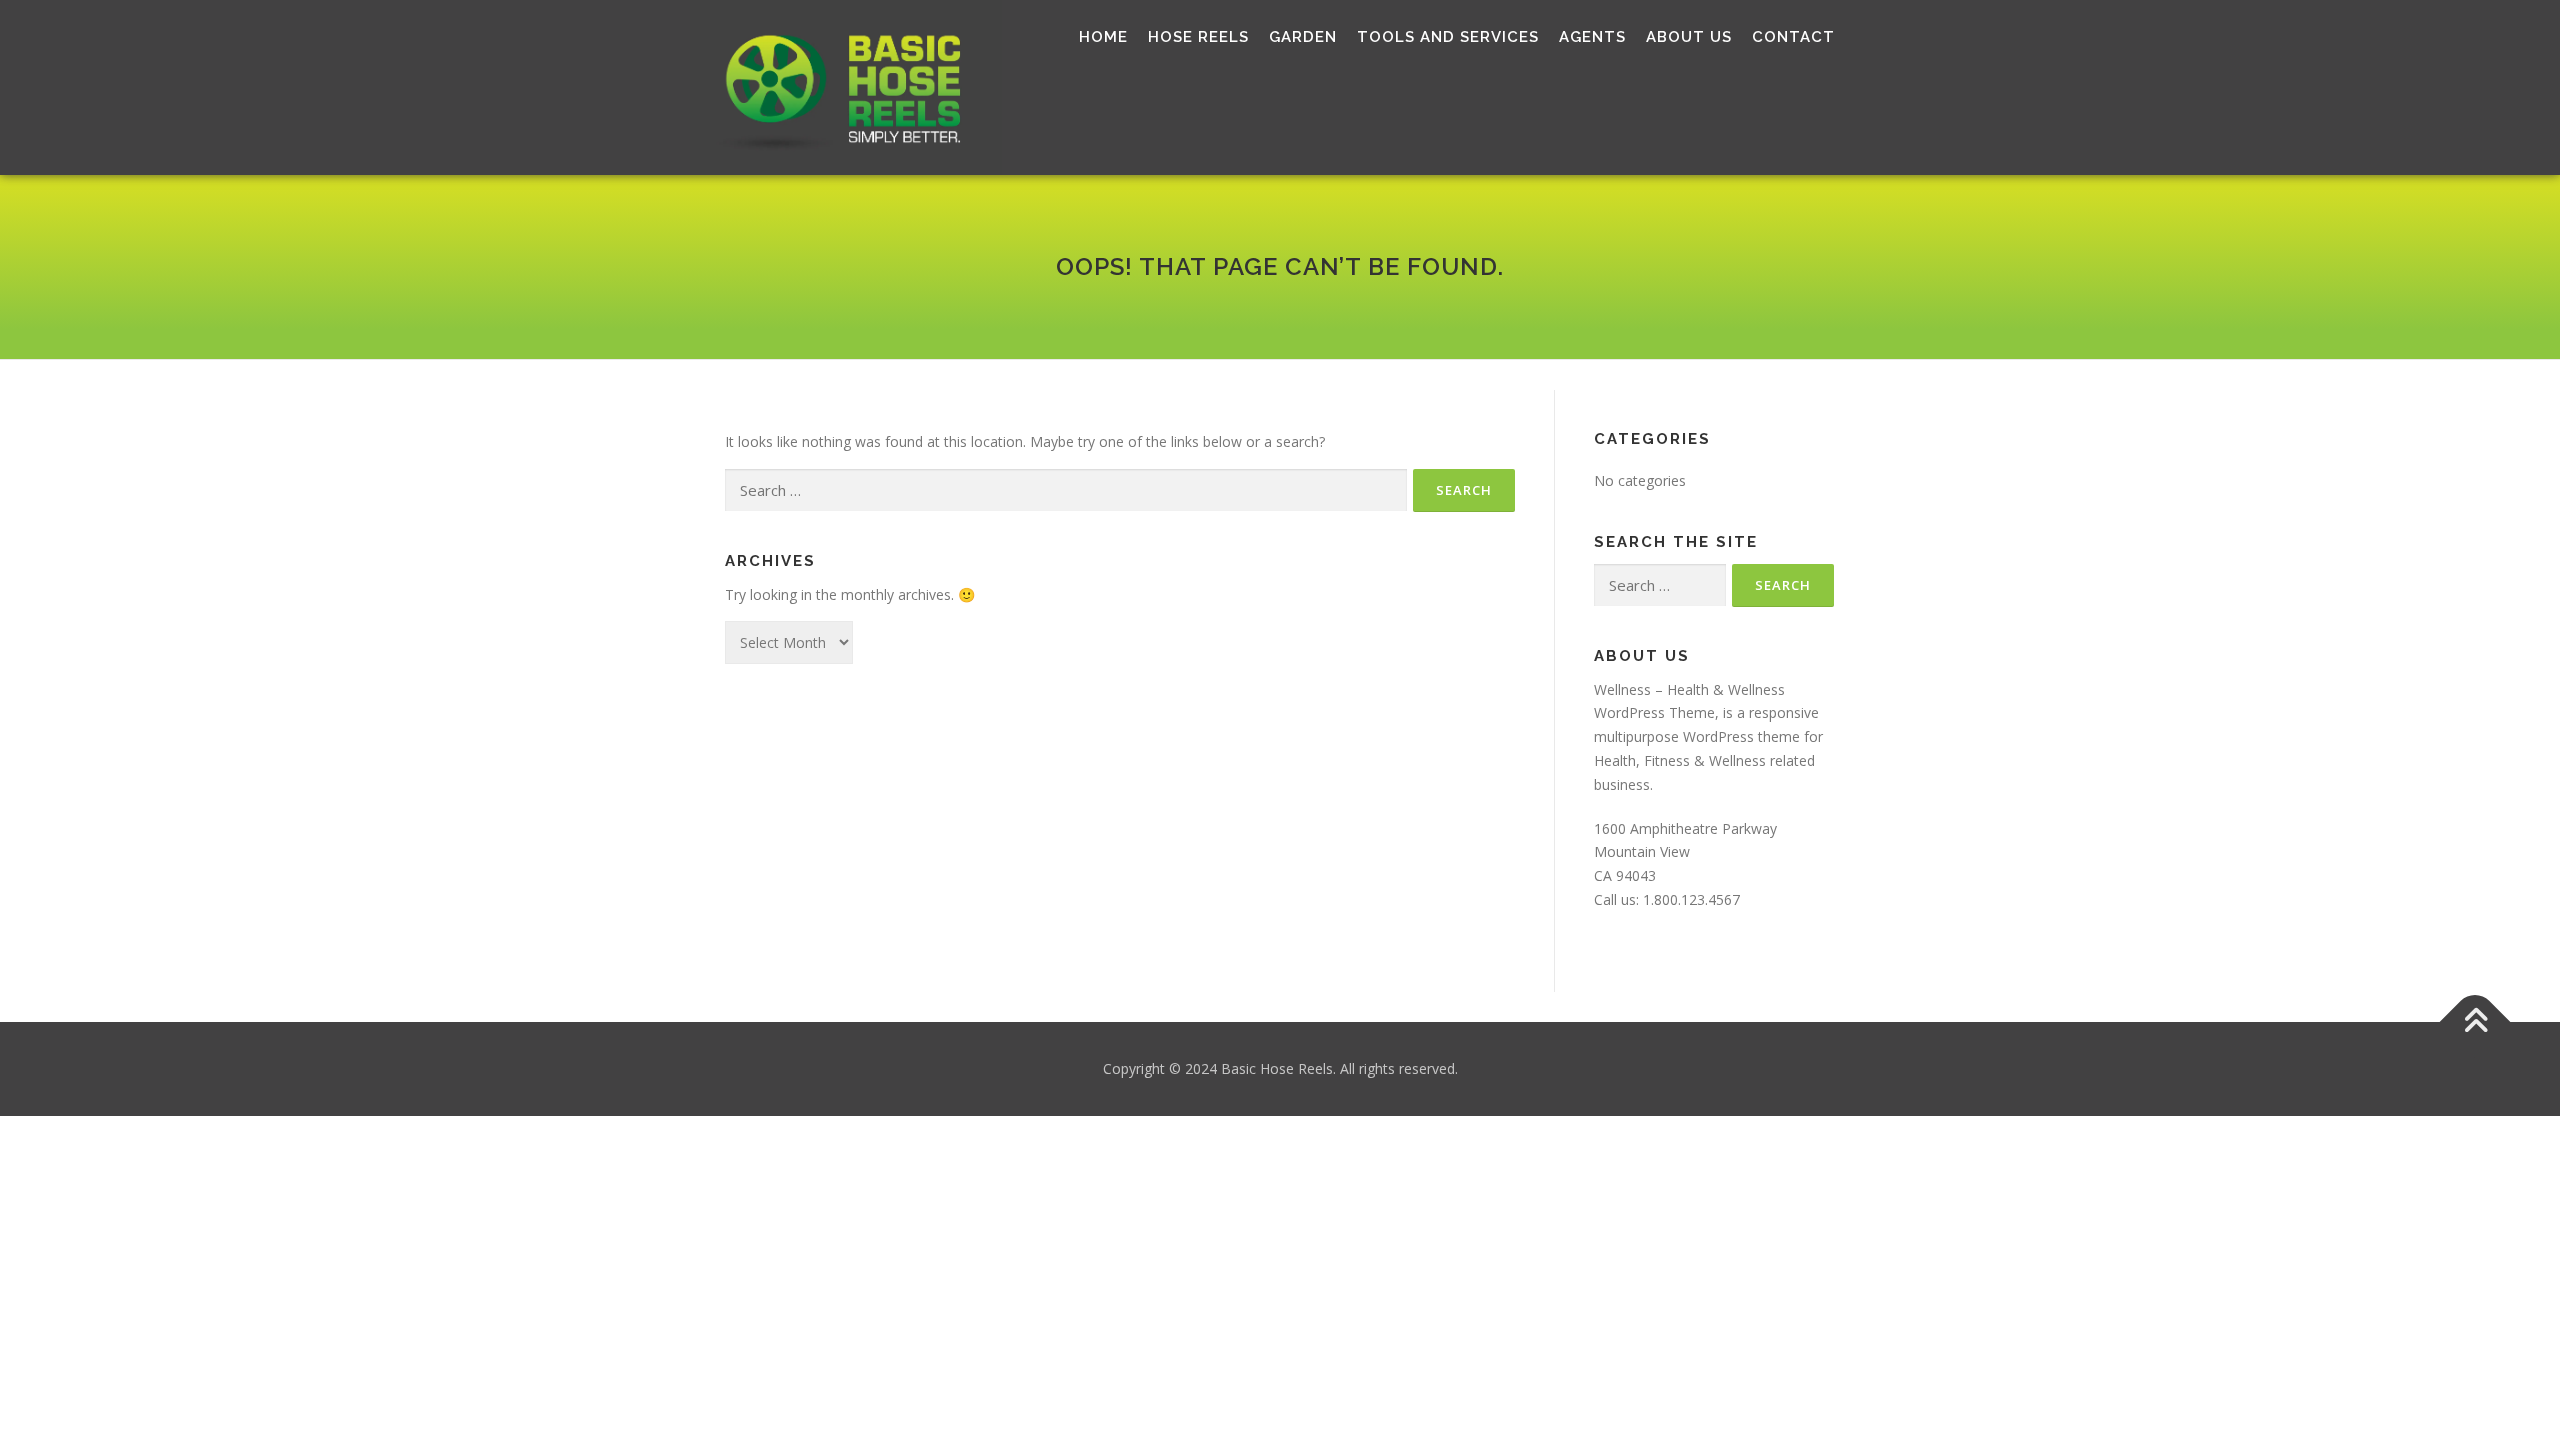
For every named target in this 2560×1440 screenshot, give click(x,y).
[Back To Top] (2475, 1021)
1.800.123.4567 (1691, 899)
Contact (1793, 37)
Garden (1303, 37)
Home (1103, 37)
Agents (1592, 37)
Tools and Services (1448, 37)
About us (1689, 37)
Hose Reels (1198, 37)
